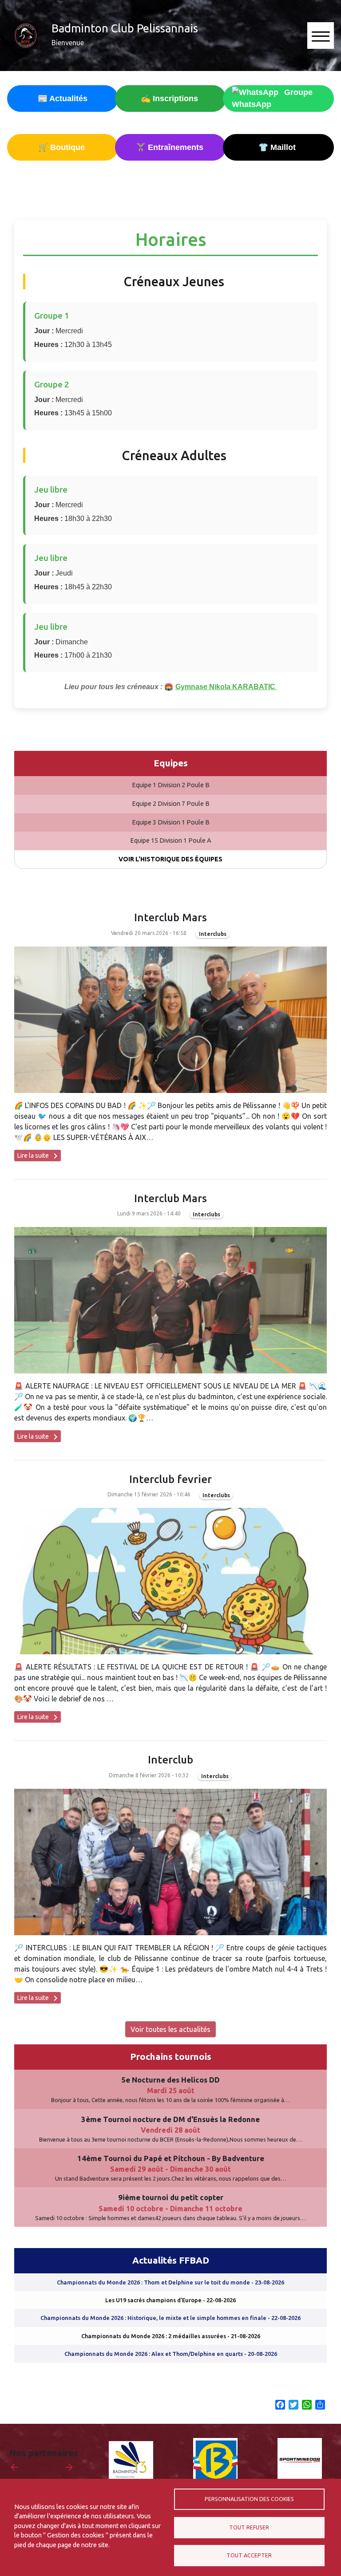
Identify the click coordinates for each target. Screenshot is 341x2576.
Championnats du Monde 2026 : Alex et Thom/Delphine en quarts (171, 2354)
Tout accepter (249, 2555)
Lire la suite (39, 1156)
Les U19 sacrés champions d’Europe (170, 2300)
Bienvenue (68, 43)
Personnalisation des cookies (249, 2499)
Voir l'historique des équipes (170, 859)
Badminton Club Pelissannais (125, 28)
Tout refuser (249, 2527)
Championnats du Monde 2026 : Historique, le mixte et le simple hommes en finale (170, 2318)
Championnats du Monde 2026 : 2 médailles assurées (171, 2336)
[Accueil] (26, 36)
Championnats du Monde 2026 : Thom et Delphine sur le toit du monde (170, 2282)
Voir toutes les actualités (170, 2029)
